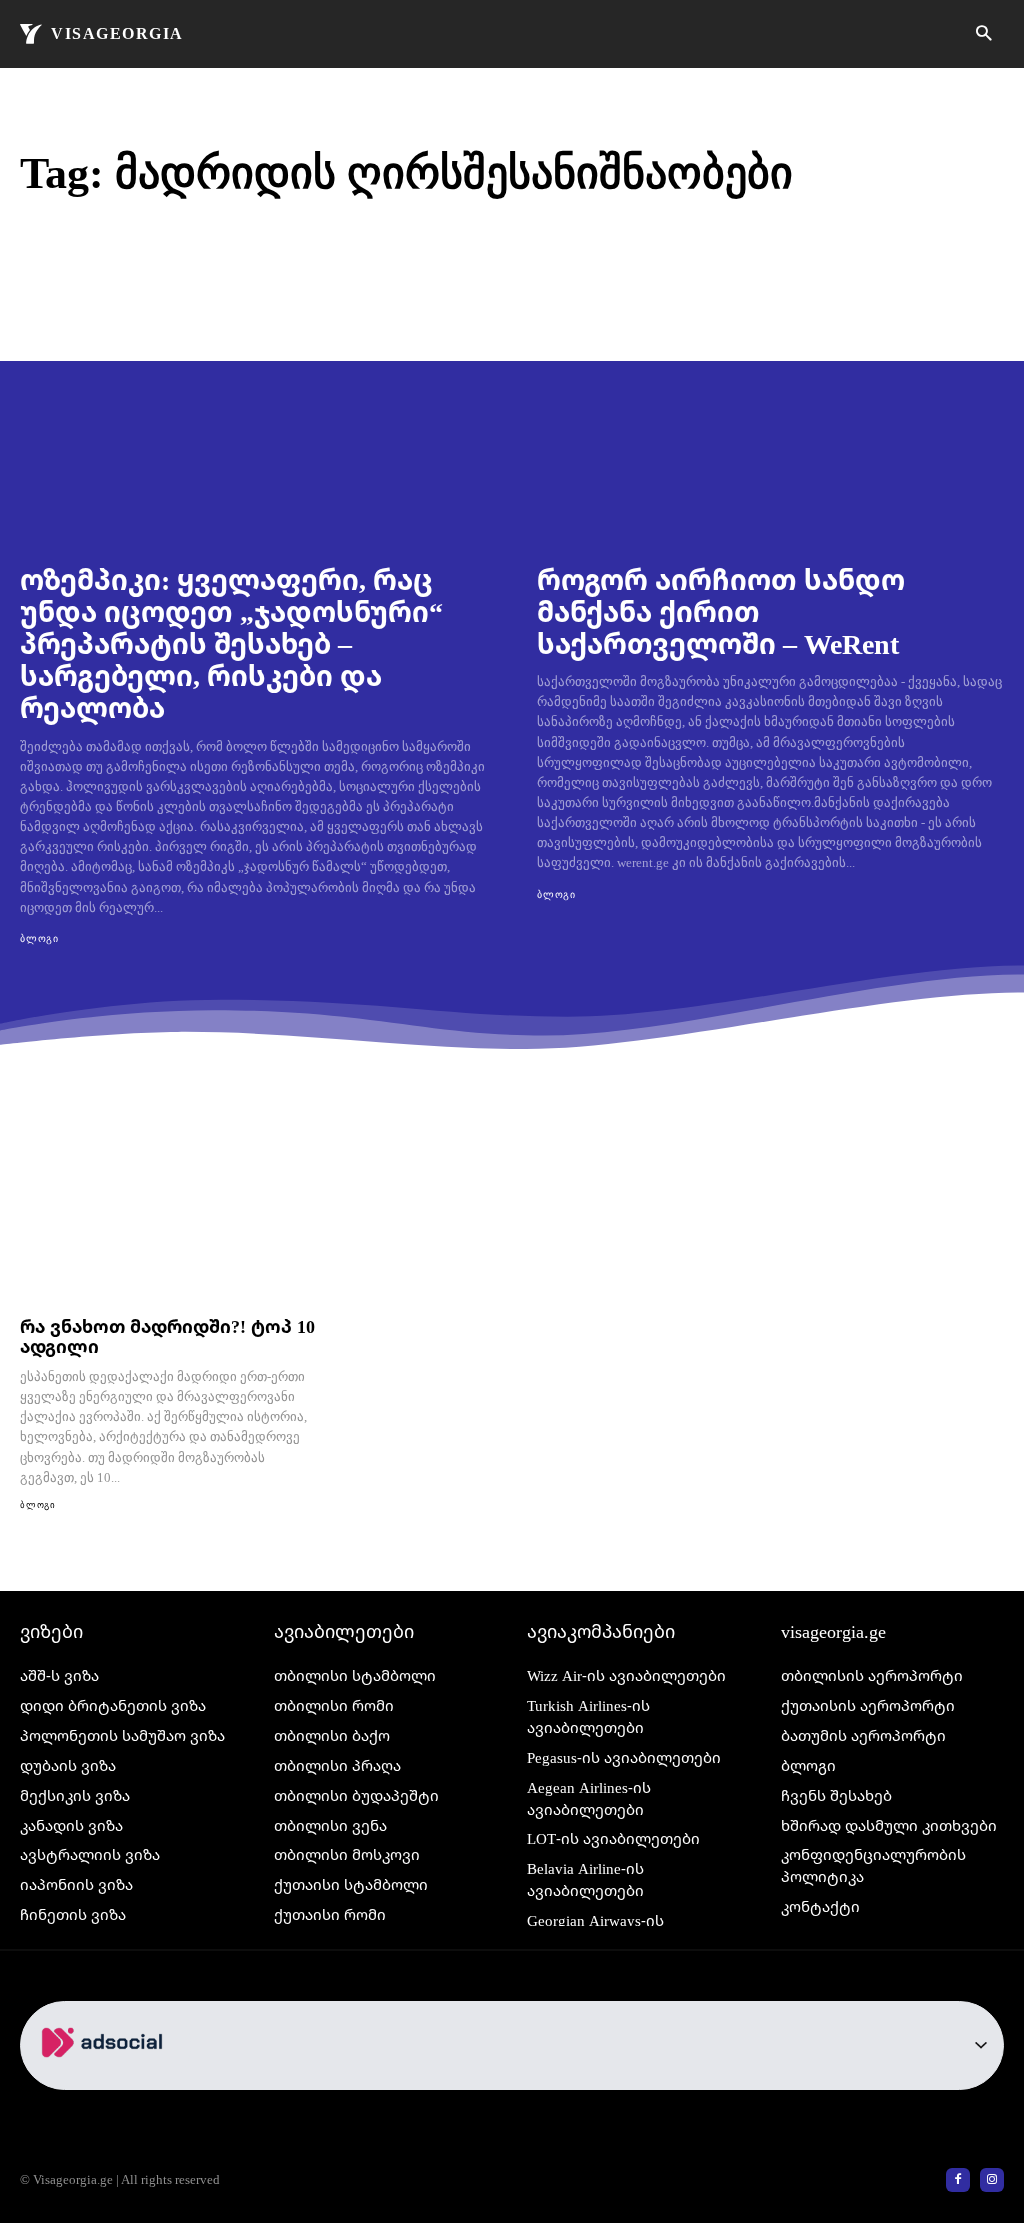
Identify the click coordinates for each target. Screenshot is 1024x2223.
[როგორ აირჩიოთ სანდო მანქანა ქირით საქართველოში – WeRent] (770, 409)
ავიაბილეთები (344, 1631)
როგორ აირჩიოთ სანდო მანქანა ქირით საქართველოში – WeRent (721, 611)
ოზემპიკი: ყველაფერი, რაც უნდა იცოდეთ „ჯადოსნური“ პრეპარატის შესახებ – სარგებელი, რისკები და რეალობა (231, 643)
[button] (983, 34)
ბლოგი (39, 938)
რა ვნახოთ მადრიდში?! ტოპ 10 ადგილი (167, 1336)
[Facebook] (958, 2180)
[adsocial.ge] (106, 2078)
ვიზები (51, 1631)
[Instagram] (992, 2180)
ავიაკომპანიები (601, 1631)
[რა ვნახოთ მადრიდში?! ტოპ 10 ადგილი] (170, 1218)
